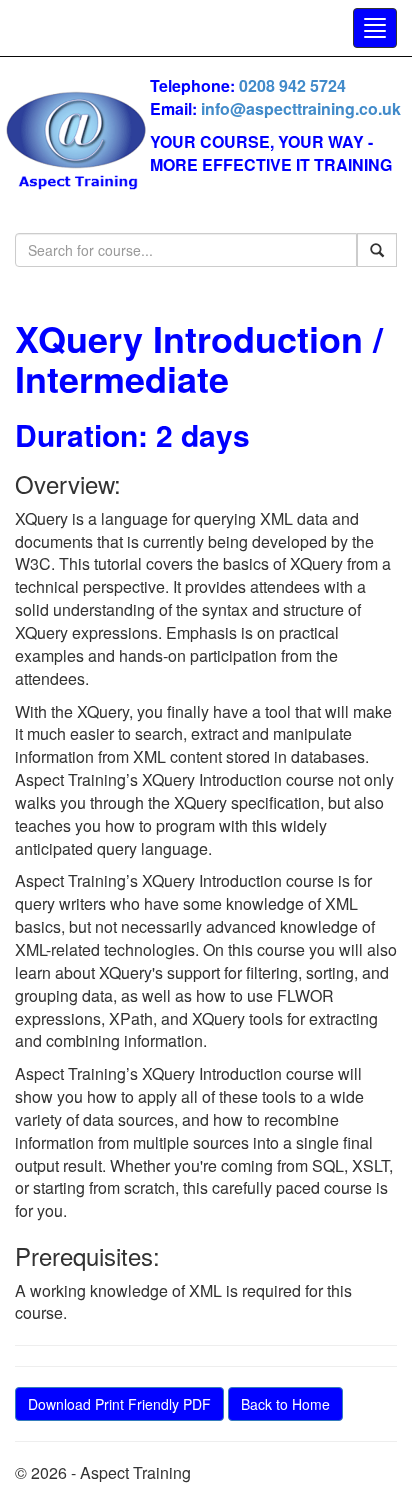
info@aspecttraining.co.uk (301, 108)
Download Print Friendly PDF (119, 1404)
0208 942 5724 (292, 85)
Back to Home (285, 1404)
